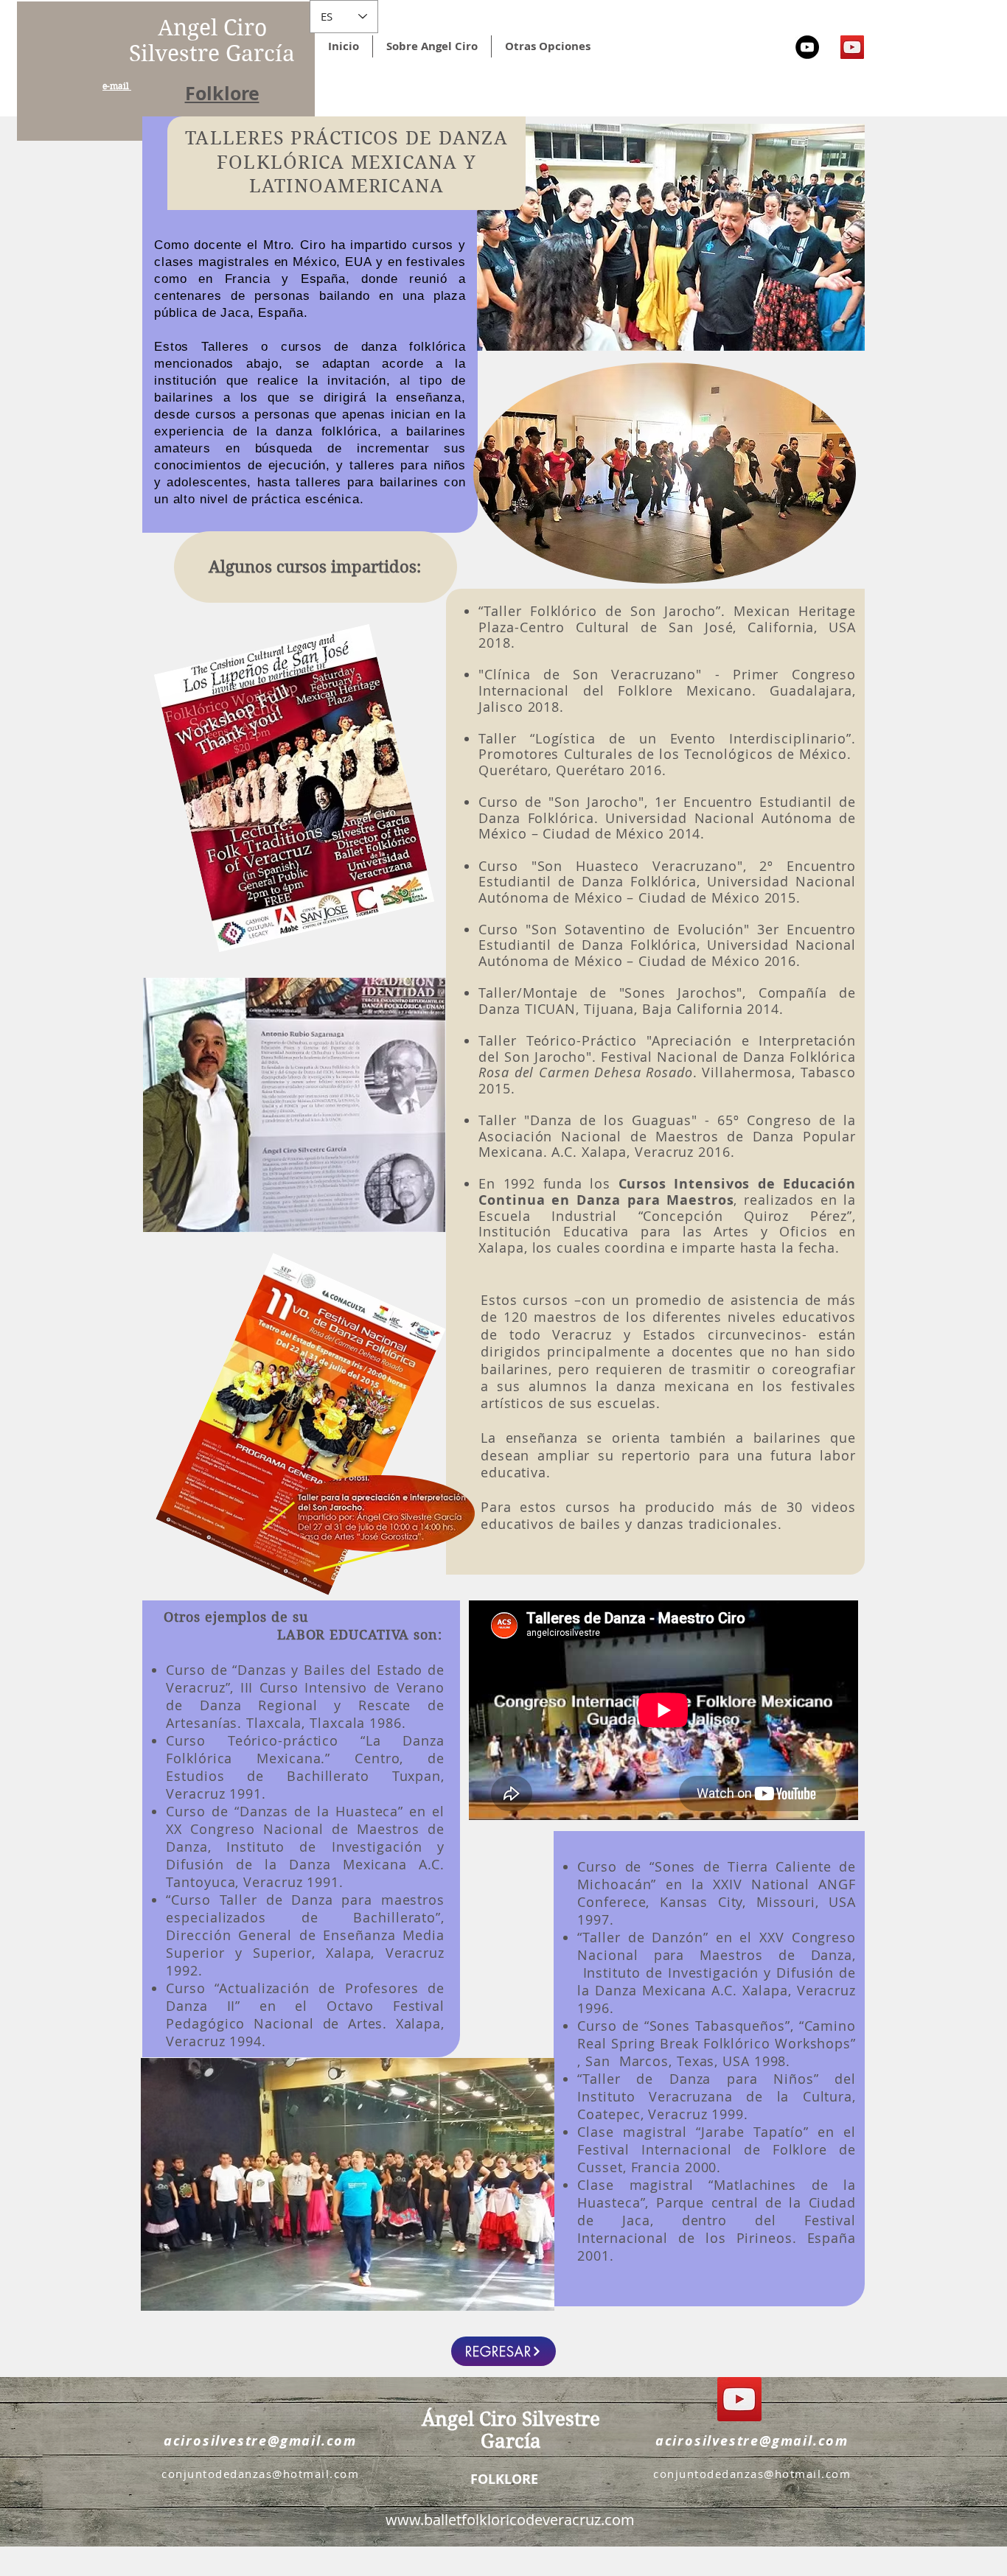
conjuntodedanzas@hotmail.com (260, 2474)
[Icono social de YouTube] (852, 47)
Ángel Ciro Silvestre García (511, 2430)
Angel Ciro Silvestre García (212, 41)
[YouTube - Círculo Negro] (807, 47)
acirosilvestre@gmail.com (260, 2441)
